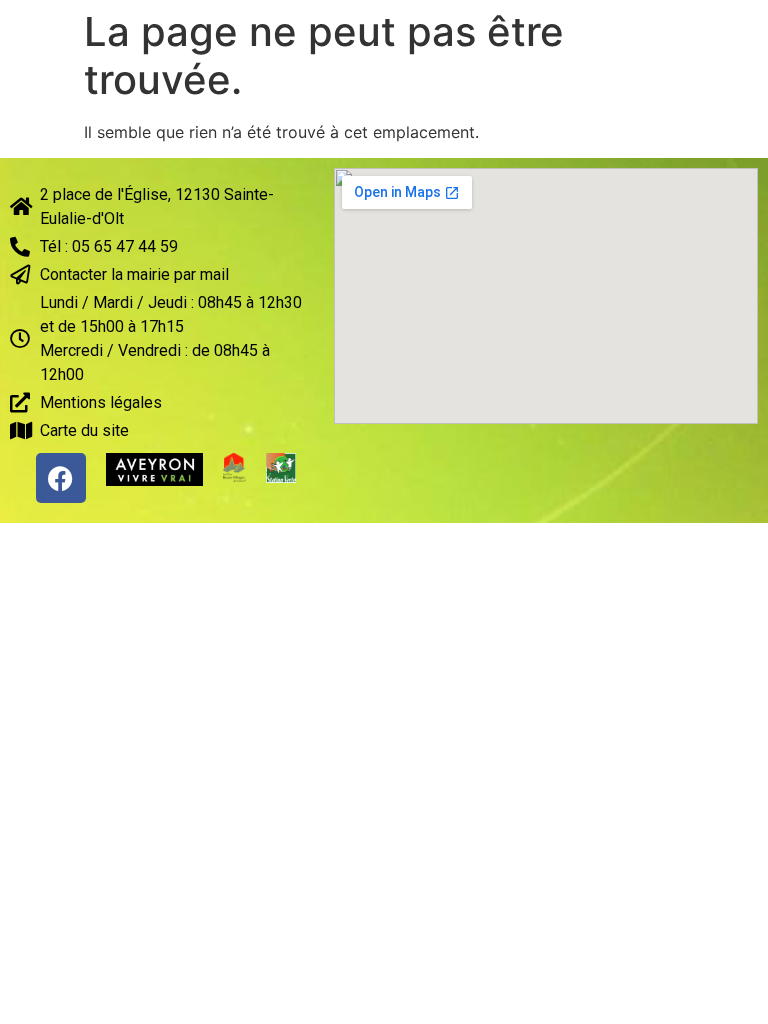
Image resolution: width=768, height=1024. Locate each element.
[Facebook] (61, 478)
